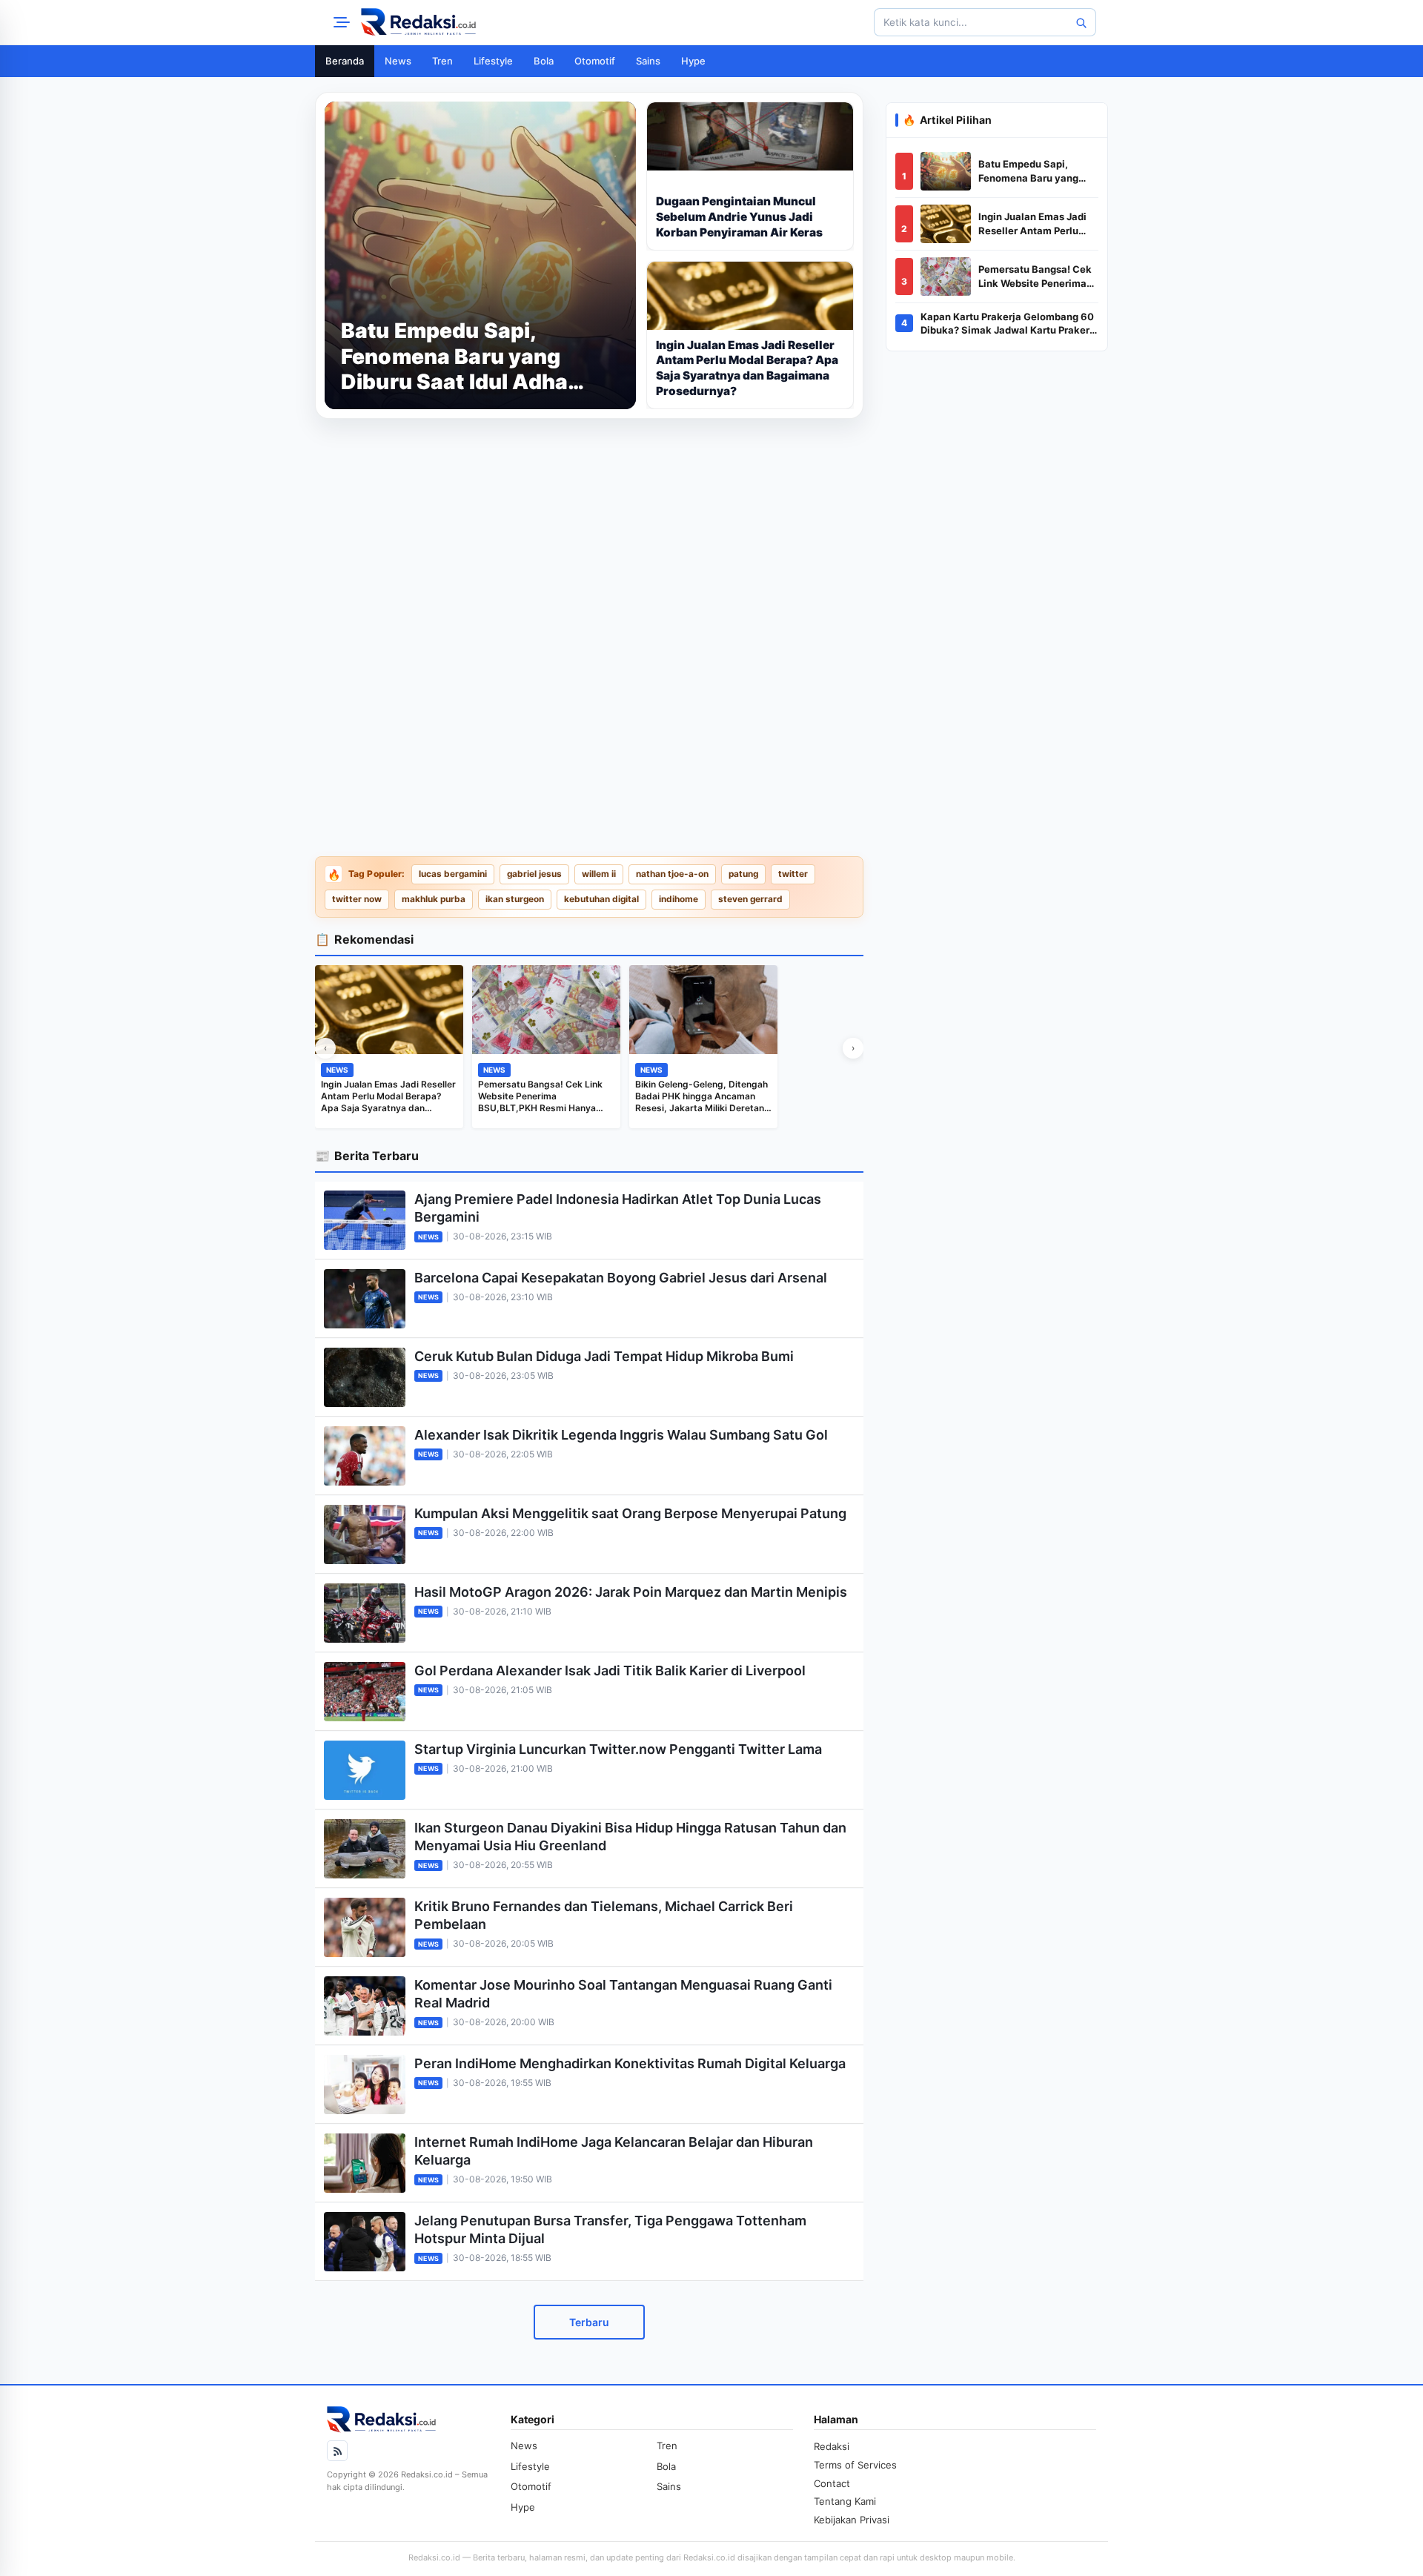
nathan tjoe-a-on (672, 874)
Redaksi (832, 2446)
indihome (679, 899)
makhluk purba (434, 899)
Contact (832, 2483)
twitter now (357, 899)
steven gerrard (750, 899)
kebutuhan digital (601, 899)
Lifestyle (493, 61)
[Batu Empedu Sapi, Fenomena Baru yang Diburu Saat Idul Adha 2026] (946, 171)
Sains (648, 61)
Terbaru (589, 2322)
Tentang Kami (845, 2501)
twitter (793, 874)
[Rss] (337, 2451)
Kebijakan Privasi (852, 2520)
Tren (442, 61)
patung (743, 874)
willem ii (599, 874)
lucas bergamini (453, 874)
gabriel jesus (534, 874)
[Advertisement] (589, 534)
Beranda (345, 61)
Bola (544, 61)
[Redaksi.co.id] (418, 22)
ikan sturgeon (515, 899)
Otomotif (595, 61)
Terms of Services (855, 2465)
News (398, 61)
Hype (693, 61)
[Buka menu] (339, 22)
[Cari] (1081, 22)
